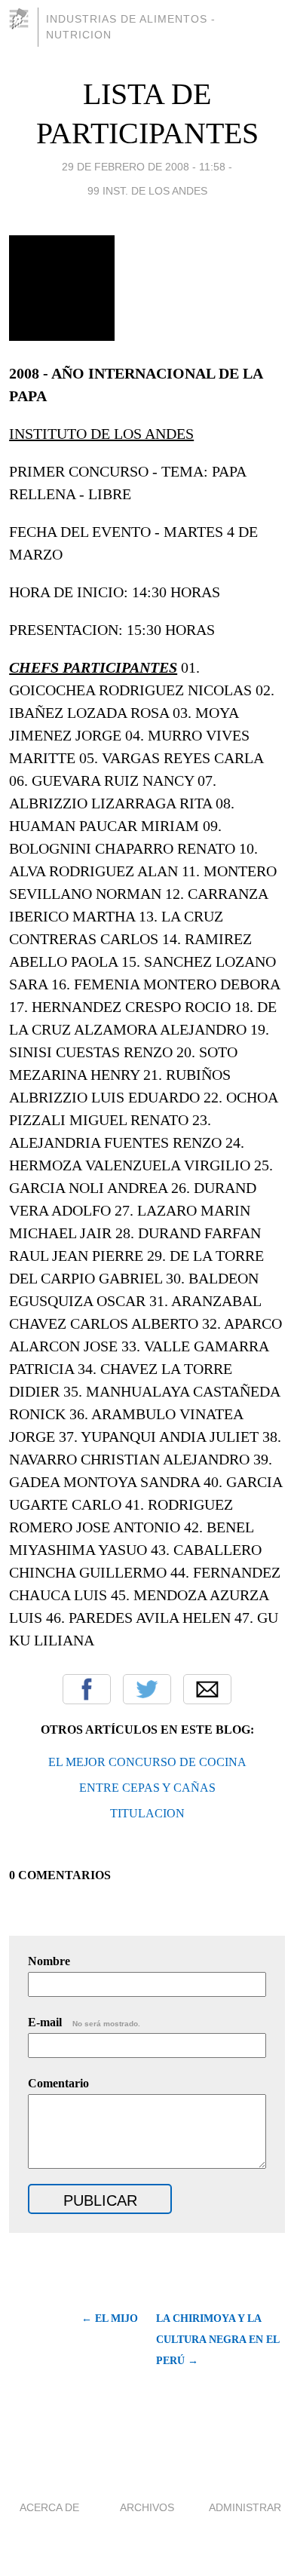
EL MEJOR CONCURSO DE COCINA (147, 1762)
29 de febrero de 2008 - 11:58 (144, 167)
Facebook (87, 1689)
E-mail (84, 2022)
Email (207, 1689)
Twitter (147, 1689)
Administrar (245, 2507)
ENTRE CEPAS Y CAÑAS (147, 1788)
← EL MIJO (110, 2318)
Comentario (58, 2083)
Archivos (147, 2507)
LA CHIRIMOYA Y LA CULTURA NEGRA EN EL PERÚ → (217, 2340)
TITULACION (147, 1813)
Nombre (49, 1961)
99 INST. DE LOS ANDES (147, 191)
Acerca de (49, 2507)
